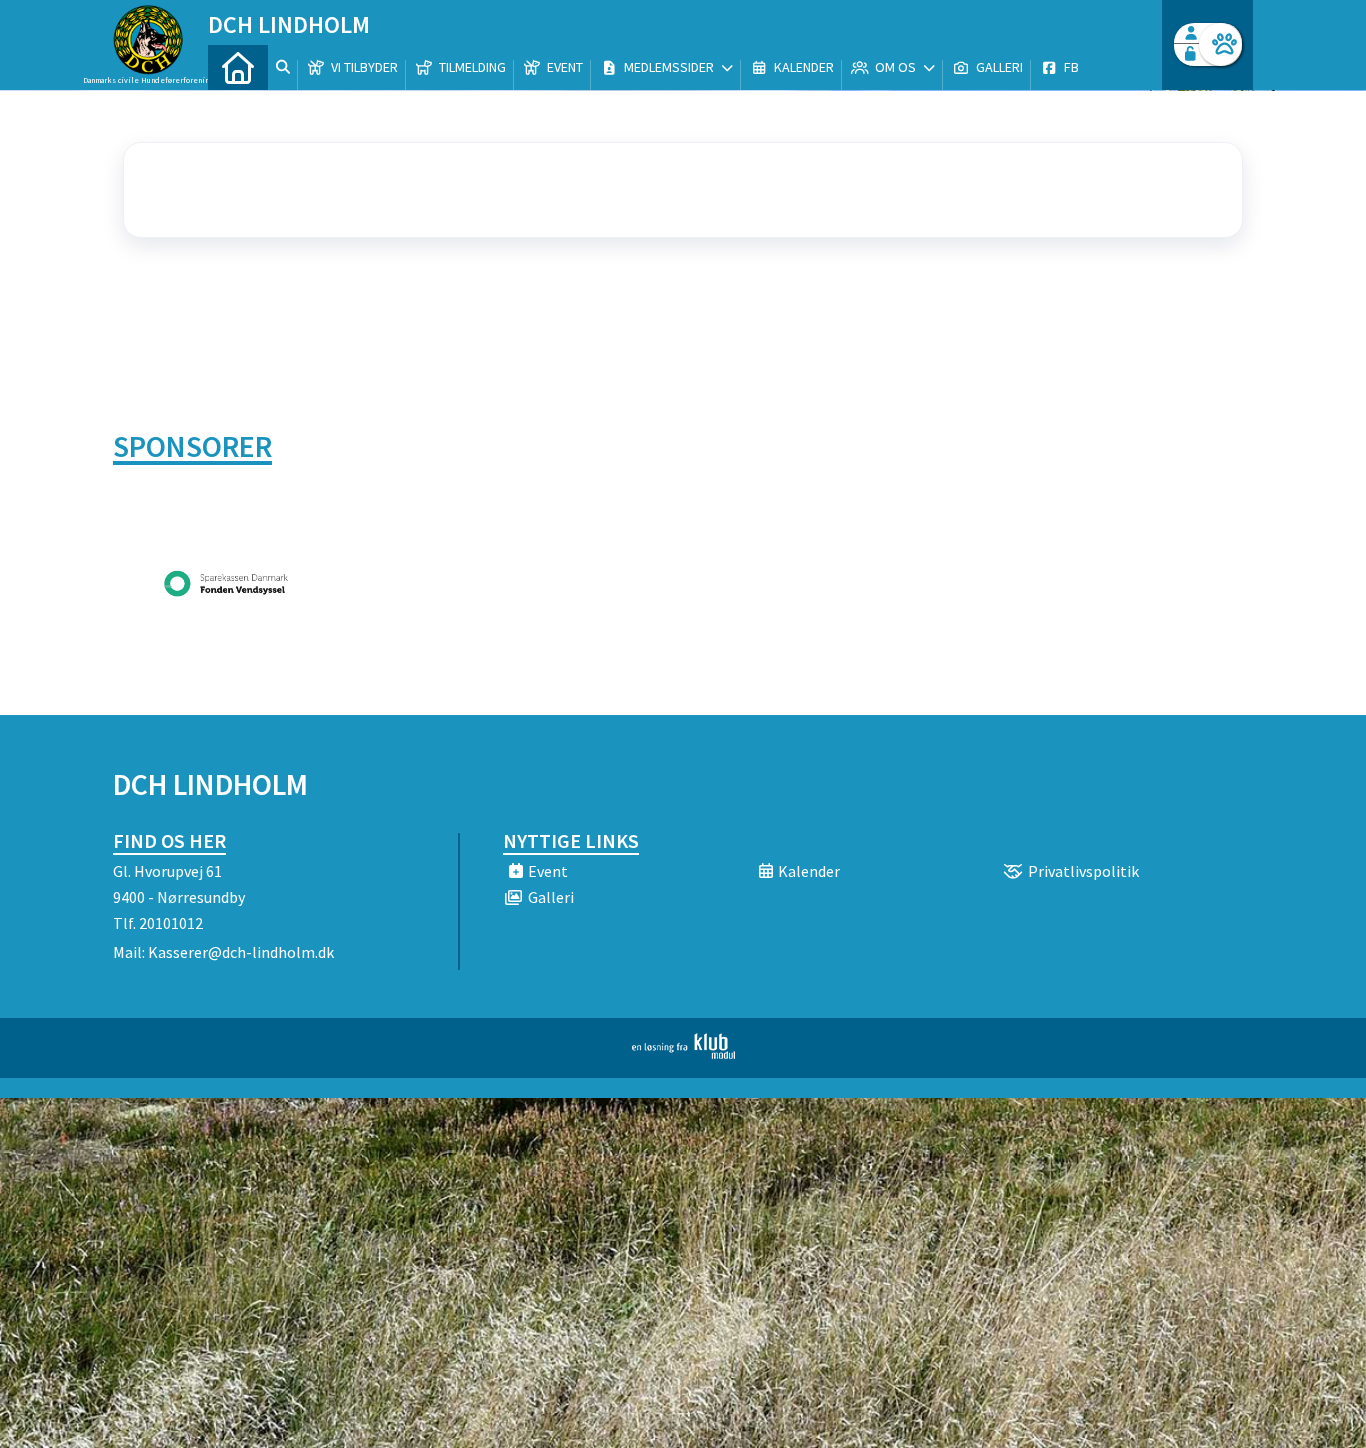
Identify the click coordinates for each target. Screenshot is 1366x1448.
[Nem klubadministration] (683, 1053)
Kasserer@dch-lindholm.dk (241, 952)
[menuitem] (238, 67)
